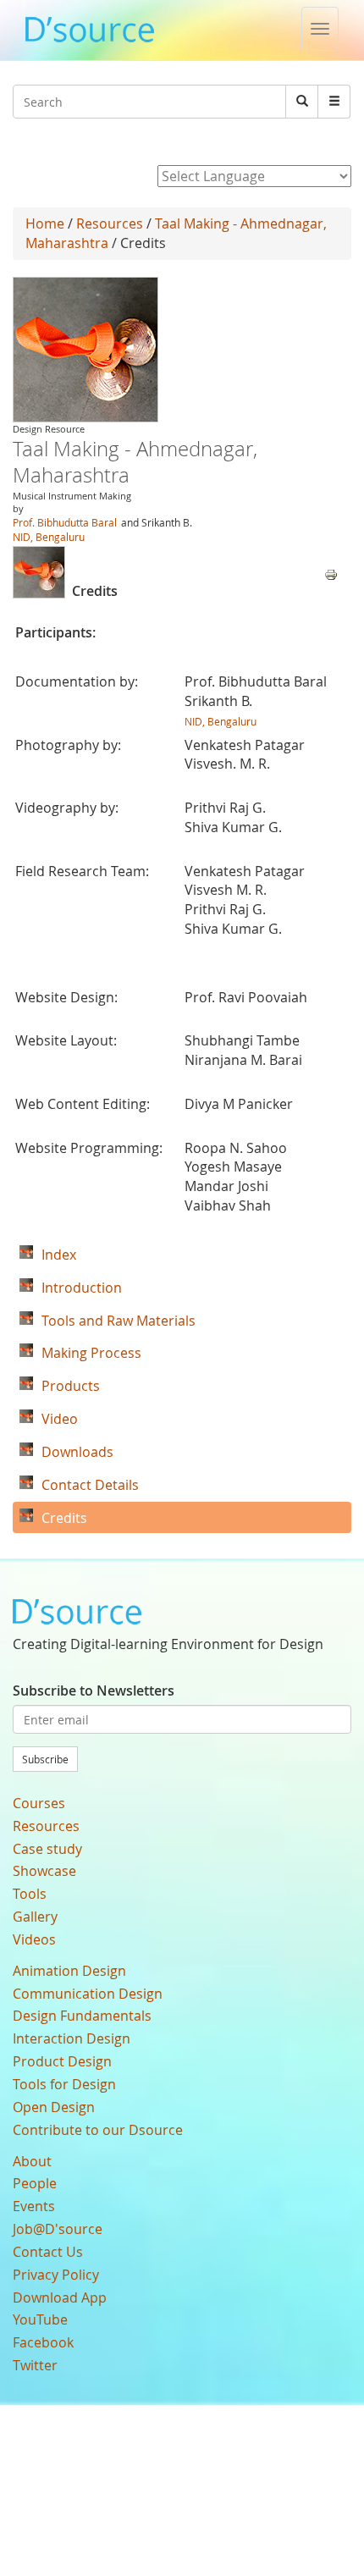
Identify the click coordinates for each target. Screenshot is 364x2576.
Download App (60, 2297)
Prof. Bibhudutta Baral (65, 522)
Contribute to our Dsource (98, 2130)
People (35, 2183)
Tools (30, 1894)
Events (34, 2206)
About (32, 2161)
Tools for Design (64, 2084)
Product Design (62, 2061)
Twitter (35, 2365)
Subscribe (45, 1759)
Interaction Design (72, 2038)
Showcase (44, 1871)
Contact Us (48, 2252)
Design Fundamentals (82, 2016)
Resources (110, 223)
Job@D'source (58, 2229)
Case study (47, 1849)
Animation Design (69, 1971)
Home (45, 223)
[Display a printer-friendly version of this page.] (331, 573)
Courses (39, 1803)
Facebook (43, 2342)
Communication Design (88, 1994)
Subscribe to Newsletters (94, 1691)
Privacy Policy (56, 2275)
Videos (34, 1939)
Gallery (35, 1917)
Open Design (54, 2107)
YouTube (40, 2320)
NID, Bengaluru (49, 537)
